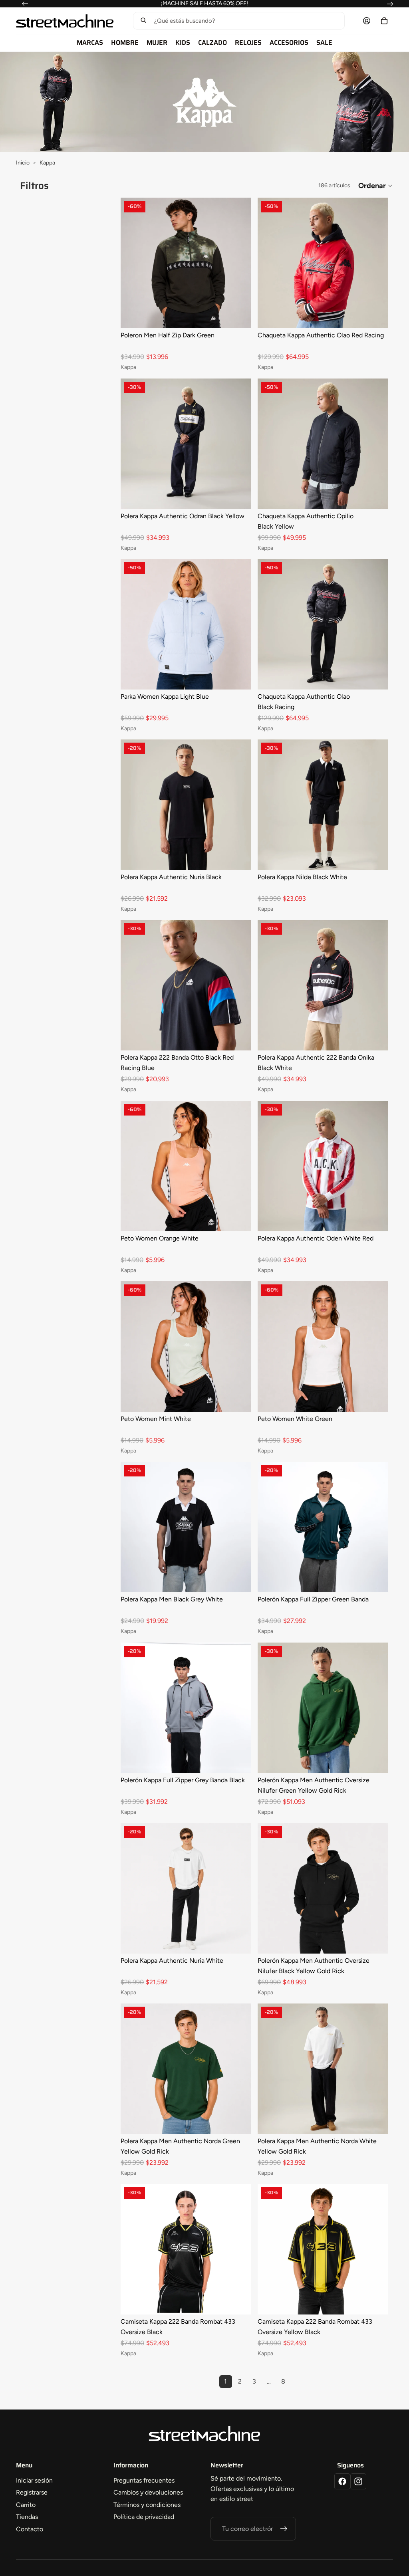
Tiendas (27, 2517)
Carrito (26, 2505)
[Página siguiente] (298, 2382)
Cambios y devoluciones (148, 2492)
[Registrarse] (284, 2529)
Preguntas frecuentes (144, 2480)
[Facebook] (342, 2481)
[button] (238, 21)
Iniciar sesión (34, 2480)
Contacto (30, 2529)
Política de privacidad (144, 2517)
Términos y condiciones (147, 2505)
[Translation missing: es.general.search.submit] (143, 21)
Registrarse (32, 2492)
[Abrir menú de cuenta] (367, 21)
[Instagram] (358, 2481)
